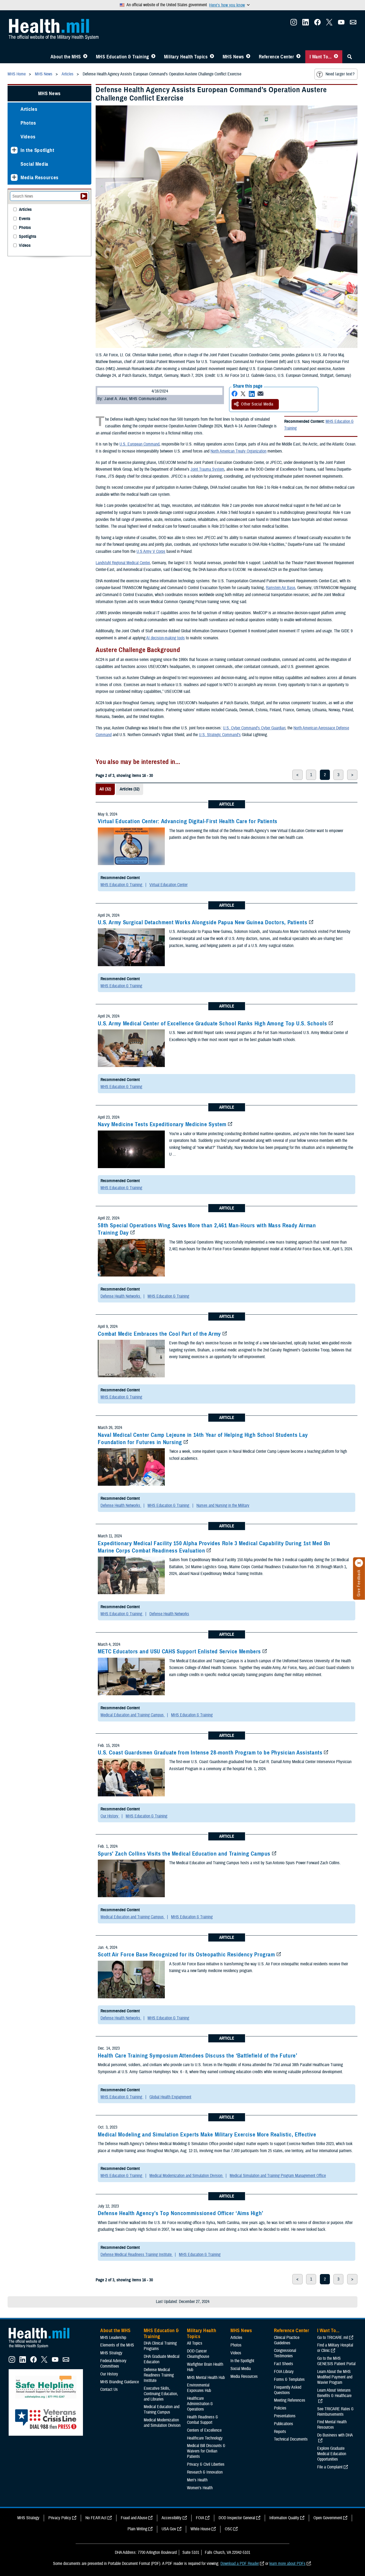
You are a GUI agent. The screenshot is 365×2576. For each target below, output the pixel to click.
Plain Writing (137, 2529)
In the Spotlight (37, 150)
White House (200, 2529)
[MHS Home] (42, 2348)
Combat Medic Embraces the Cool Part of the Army (159, 1334)
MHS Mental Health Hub (206, 2378)
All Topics (195, 2343)
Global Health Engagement (170, 2097)
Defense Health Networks (121, 1296)
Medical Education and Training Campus (133, 1715)
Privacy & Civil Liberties (206, 2464)
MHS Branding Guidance (120, 2382)
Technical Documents (291, 2439)
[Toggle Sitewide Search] (350, 57)
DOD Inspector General (237, 2518)
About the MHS (66, 57)
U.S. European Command (139, 444)
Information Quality (284, 2518)
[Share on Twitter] (243, 394)
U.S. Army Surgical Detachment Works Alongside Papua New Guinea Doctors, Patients (202, 922)
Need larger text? (340, 74)
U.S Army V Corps (151, 551)
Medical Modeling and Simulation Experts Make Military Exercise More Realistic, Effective (207, 2135)
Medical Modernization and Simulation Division (186, 2176)
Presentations (285, 2416)
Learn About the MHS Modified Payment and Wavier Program (335, 2377)
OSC (229, 2529)
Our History (110, 1816)
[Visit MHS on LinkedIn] (306, 24)
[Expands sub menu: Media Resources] (14, 177)
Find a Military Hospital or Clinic (335, 2348)
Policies (280, 2408)
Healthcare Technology (205, 2438)
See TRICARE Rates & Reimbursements (335, 2412)
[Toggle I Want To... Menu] (336, 57)
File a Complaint (330, 2467)
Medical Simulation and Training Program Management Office (278, 2176)
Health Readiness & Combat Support (202, 2420)
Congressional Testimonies (285, 2353)
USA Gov (169, 2529)
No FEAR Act (96, 2518)
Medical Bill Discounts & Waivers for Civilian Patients (206, 2451)
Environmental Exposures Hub (199, 2388)
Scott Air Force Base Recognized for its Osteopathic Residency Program (186, 1955)
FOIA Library (284, 2372)
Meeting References (290, 2400)
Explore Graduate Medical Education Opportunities (332, 2454)
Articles (29, 109)
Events (25, 219)
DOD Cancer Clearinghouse (198, 2354)
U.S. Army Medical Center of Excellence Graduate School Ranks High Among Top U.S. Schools (212, 1023)
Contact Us (109, 2389)
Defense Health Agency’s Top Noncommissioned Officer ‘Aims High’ (181, 2213)
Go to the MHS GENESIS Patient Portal (336, 2361)
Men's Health (197, 2480)
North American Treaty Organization (238, 451)
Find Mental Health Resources (332, 2425)
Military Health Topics (186, 57)
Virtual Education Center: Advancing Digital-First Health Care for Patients (188, 821)
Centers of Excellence (204, 2430)
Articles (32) (130, 789)
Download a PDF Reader (240, 2564)
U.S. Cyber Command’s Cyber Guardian (254, 728)
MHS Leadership (113, 2338)
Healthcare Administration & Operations (200, 2404)
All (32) (105, 789)
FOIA (200, 2518)
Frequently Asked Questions (288, 2390)
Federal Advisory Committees (113, 2364)
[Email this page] (260, 394)
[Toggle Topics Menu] (212, 57)
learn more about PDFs (287, 2564)
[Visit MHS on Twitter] (329, 24)
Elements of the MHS (117, 2345)
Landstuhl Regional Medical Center (123, 563)
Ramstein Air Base (280, 588)
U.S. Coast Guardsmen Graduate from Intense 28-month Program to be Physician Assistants (210, 1753)
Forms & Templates (289, 2379)
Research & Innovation (205, 2472)
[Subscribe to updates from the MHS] (353, 24)
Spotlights (28, 237)
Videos (28, 137)
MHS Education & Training (123, 57)
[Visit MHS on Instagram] (294, 24)
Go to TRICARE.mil (333, 2338)
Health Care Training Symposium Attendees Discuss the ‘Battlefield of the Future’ (197, 2056)
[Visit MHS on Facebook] (317, 24)
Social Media (34, 164)
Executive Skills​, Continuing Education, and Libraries (161, 2394)
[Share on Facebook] (235, 394)
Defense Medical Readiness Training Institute (137, 2255)
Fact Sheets (284, 2364)
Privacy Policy (60, 2518)
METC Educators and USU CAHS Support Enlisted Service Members (179, 1651)
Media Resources (40, 177)
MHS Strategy (111, 2353)
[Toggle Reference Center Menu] (298, 57)
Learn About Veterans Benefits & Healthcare (334, 2393)
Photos (28, 123)
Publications (284, 2424)
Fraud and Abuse (134, 2518)
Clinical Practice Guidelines (287, 2340)
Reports (280, 2432)
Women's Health (200, 2488)
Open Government (328, 2518)
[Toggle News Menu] (248, 57)
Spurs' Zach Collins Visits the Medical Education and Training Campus (184, 1854)
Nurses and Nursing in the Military (223, 1505)
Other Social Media (257, 404)
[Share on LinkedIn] (252, 394)
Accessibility (172, 2518)
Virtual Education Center (168, 885)
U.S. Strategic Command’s (220, 735)
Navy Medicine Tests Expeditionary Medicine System (162, 1124)
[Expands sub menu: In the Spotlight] (14, 150)
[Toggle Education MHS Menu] (153, 57)
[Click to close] (359, 1563)
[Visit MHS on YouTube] (341, 24)
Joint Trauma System (207, 469)
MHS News (233, 57)
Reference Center (277, 57)
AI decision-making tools (165, 638)
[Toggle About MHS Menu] (85, 57)
